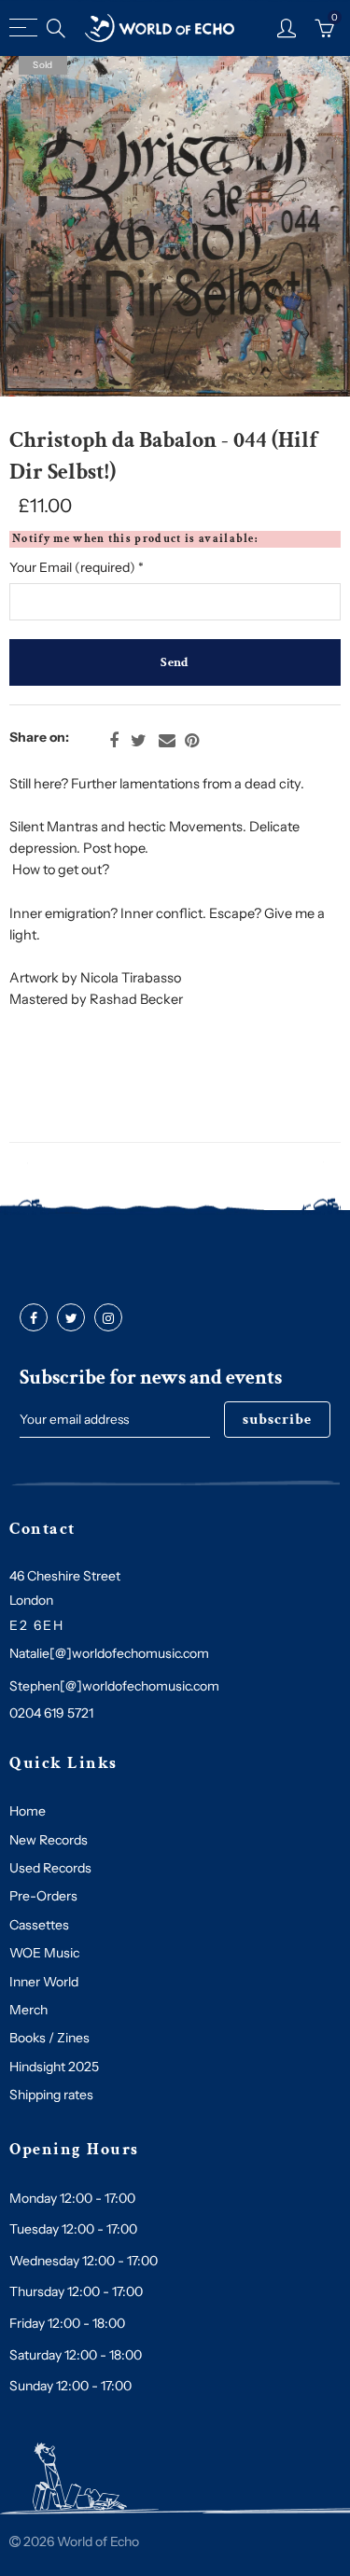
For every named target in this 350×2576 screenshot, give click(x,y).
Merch (28, 2010)
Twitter (139, 741)
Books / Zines (49, 2038)
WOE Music (44, 1953)
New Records (49, 1840)
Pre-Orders (43, 1896)
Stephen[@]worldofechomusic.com (114, 1686)
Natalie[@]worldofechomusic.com (109, 1653)
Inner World (44, 1982)
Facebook (114, 741)
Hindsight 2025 (54, 2067)
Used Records (50, 1868)
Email (167, 741)
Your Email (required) (77, 567)
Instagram (108, 1318)
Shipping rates (51, 2095)
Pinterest (192, 741)
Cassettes (39, 1925)
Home (28, 1811)
